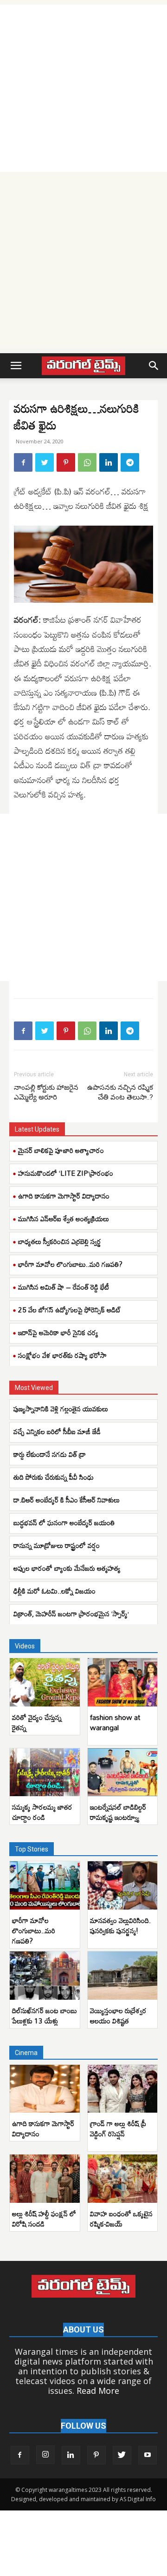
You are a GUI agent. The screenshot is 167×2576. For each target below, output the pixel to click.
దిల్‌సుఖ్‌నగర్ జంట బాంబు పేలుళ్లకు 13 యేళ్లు (45, 2016)
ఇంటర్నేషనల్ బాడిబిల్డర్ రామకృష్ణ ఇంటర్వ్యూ (118, 1812)
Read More (98, 2391)
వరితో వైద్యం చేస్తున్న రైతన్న (37, 1722)
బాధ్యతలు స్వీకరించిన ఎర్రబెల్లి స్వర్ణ (60, 1241)
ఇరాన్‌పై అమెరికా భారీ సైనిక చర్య (58, 1332)
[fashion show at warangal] (123, 1682)
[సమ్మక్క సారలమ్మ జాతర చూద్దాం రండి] (45, 1772)
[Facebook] (23, 462)
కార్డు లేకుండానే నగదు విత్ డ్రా (50, 1454)
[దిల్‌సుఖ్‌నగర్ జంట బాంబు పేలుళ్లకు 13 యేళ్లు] (45, 1976)
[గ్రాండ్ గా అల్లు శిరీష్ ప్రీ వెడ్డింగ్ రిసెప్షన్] (123, 2089)
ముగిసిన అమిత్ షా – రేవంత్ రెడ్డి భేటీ (64, 1287)
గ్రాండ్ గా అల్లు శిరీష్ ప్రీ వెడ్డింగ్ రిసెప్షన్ (118, 2128)
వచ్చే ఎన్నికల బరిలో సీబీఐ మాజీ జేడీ (57, 1431)
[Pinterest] (66, 462)
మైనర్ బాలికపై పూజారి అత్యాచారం (61, 1150)
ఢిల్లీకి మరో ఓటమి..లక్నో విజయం (55, 1591)
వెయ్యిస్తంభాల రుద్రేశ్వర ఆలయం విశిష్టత (118, 2016)
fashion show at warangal (115, 1722)
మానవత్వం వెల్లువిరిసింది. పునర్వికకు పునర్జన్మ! (120, 1925)
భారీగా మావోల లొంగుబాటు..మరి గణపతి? (70, 1264)
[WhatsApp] (87, 462)
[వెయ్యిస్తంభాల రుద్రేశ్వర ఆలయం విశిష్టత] (123, 1976)
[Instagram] (45, 2455)
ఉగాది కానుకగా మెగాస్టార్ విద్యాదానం (64, 1196)
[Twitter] (45, 462)
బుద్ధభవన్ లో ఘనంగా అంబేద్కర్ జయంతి (66, 1522)
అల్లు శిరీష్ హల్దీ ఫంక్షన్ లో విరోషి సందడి (44, 2219)
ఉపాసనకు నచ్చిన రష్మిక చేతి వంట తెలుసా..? (120, 1092)
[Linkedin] (109, 462)
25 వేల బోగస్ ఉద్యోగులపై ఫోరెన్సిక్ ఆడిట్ (70, 1310)
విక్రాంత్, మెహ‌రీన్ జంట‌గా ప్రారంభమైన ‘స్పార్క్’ (71, 1614)
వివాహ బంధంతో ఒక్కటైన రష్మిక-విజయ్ (121, 2219)
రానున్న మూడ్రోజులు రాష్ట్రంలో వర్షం (57, 1545)
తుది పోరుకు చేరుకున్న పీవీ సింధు (54, 1477)
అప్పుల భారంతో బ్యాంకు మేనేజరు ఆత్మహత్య (67, 1568)
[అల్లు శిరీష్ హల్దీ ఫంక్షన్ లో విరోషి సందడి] (45, 2179)
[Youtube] (148, 2455)
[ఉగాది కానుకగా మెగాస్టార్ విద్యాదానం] (45, 2089)
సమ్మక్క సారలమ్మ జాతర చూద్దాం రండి (42, 1812)
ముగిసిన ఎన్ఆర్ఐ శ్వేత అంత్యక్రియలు (64, 1219)
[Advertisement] (83, 88)
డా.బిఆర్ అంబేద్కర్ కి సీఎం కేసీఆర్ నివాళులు (67, 1500)
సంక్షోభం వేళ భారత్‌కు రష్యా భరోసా (62, 1355)
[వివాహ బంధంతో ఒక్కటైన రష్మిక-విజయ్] (123, 2179)
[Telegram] (130, 462)
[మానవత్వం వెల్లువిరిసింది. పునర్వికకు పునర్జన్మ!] (123, 1885)
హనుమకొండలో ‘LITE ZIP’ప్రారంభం (66, 1173)
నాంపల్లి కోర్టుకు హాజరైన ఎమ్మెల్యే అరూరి (46, 1092)
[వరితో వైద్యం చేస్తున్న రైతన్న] (45, 1682)
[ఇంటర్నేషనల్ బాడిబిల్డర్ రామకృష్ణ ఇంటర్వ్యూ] (123, 1772)
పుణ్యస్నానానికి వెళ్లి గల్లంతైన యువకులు (61, 1409)
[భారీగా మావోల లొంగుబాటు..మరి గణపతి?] (45, 1885)
